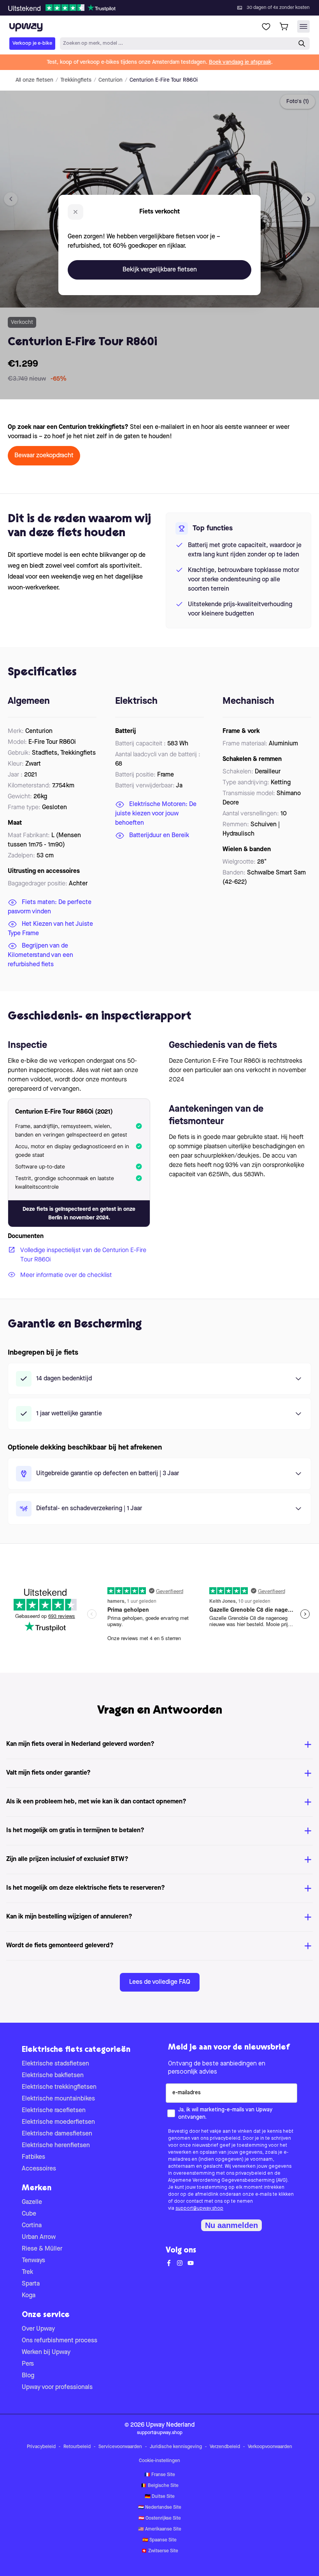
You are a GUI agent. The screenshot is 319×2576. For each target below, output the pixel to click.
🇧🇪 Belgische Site (160, 2486)
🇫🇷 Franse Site (160, 2475)
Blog (28, 2376)
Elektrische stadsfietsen (55, 2064)
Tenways (33, 2261)
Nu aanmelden (231, 2225)
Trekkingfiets (76, 80)
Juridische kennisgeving (176, 2447)
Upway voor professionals (57, 2387)
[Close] (166, 5)
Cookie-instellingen (159, 2461)
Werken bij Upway (46, 2352)
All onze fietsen (34, 80)
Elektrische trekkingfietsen (59, 2087)
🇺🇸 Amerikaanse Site (160, 2529)
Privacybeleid (41, 2447)
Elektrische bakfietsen (53, 2076)
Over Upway (38, 2329)
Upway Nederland (170, 2425)
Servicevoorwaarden (120, 2447)
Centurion (110, 80)
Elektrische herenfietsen (56, 2146)
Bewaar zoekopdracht (44, 456)
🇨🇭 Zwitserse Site (160, 2551)
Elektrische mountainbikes (58, 2099)
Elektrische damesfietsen (57, 2134)
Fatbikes (33, 2157)
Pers (28, 2364)
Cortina (32, 2226)
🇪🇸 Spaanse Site (159, 2540)
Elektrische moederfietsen (58, 2122)
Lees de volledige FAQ (160, 1982)
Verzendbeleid (225, 2447)
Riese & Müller (42, 2249)
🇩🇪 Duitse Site (160, 2497)
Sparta (31, 2284)
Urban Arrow (39, 2237)
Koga (29, 2296)
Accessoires (39, 2169)
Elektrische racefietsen (54, 2111)
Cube (29, 2214)
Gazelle (32, 2202)
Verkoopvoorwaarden (270, 2447)
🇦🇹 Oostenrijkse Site (160, 2518)
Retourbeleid (77, 2447)
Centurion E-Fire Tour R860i (164, 80)
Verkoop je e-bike (32, 43)
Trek (27, 2272)
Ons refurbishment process (60, 2341)
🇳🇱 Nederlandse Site (160, 2508)
